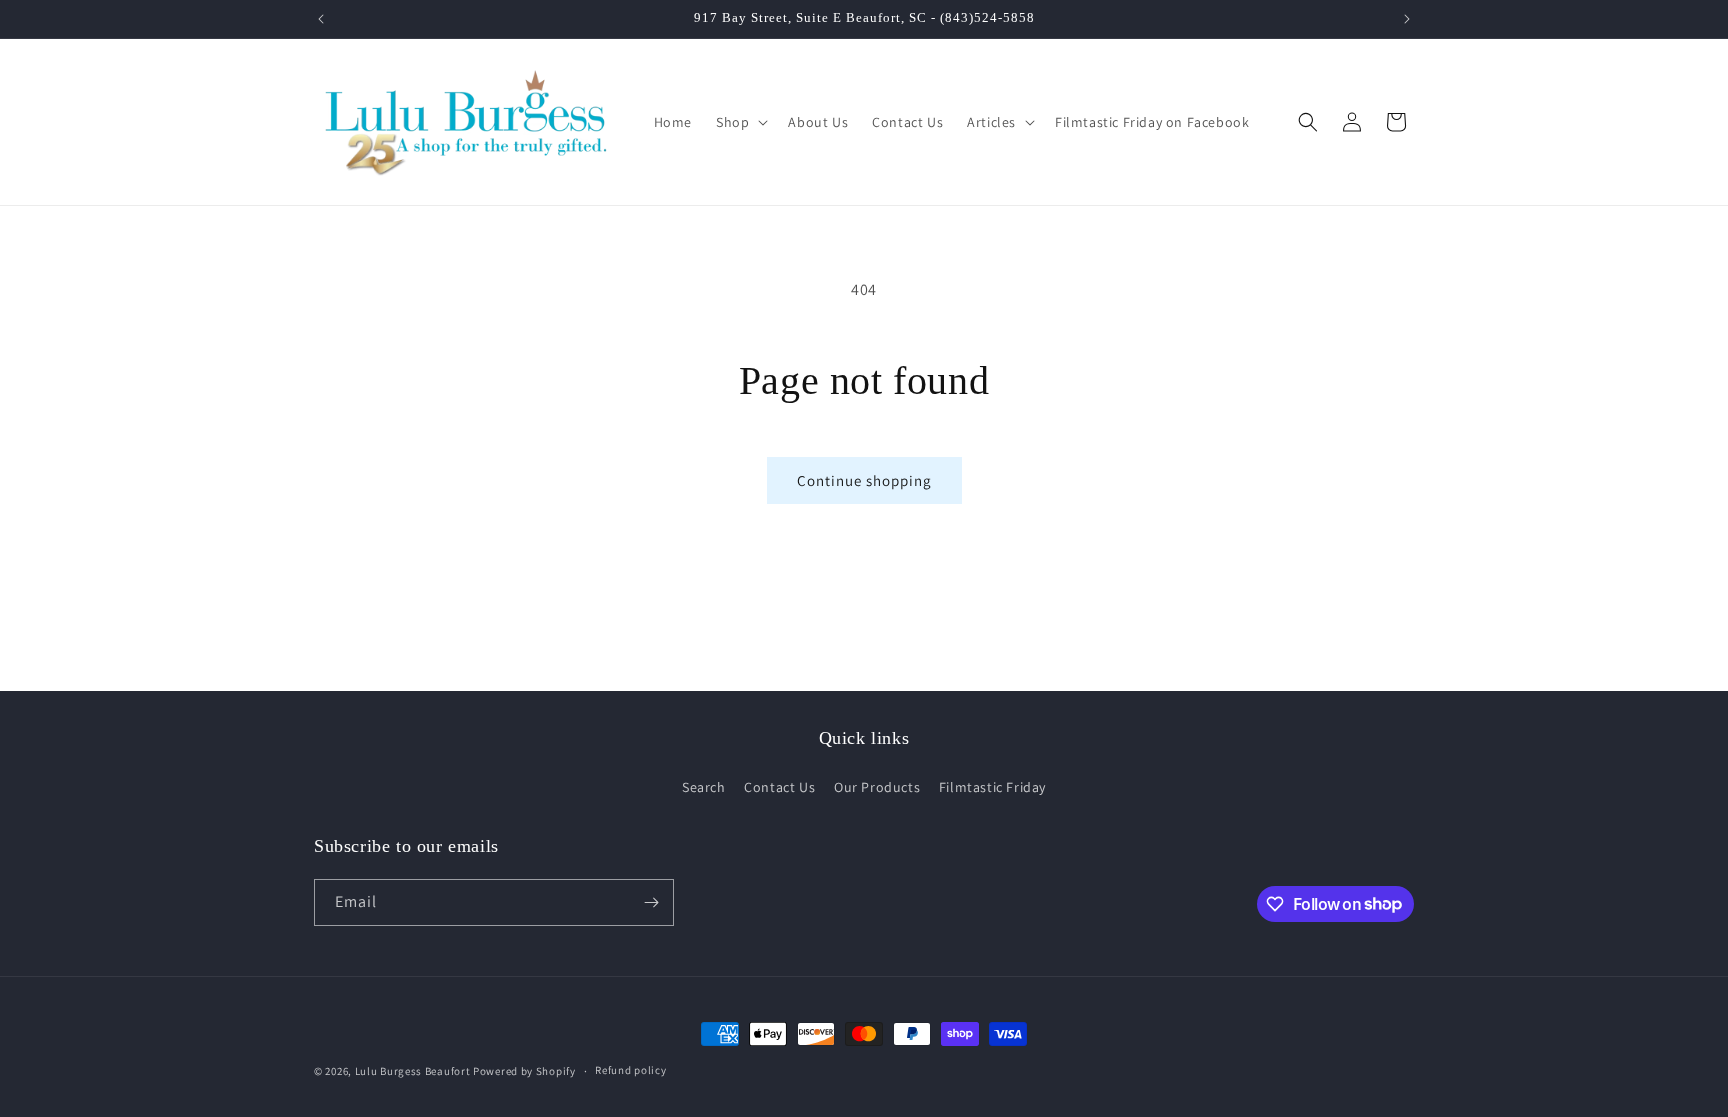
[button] (740, 122)
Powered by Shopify (524, 1071)
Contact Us (779, 787)
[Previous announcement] (321, 19)
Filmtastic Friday (992, 787)
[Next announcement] (1407, 19)
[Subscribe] (651, 902)
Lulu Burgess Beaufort (413, 1071)
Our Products (877, 787)
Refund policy (630, 1070)
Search (704, 787)
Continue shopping (864, 480)
